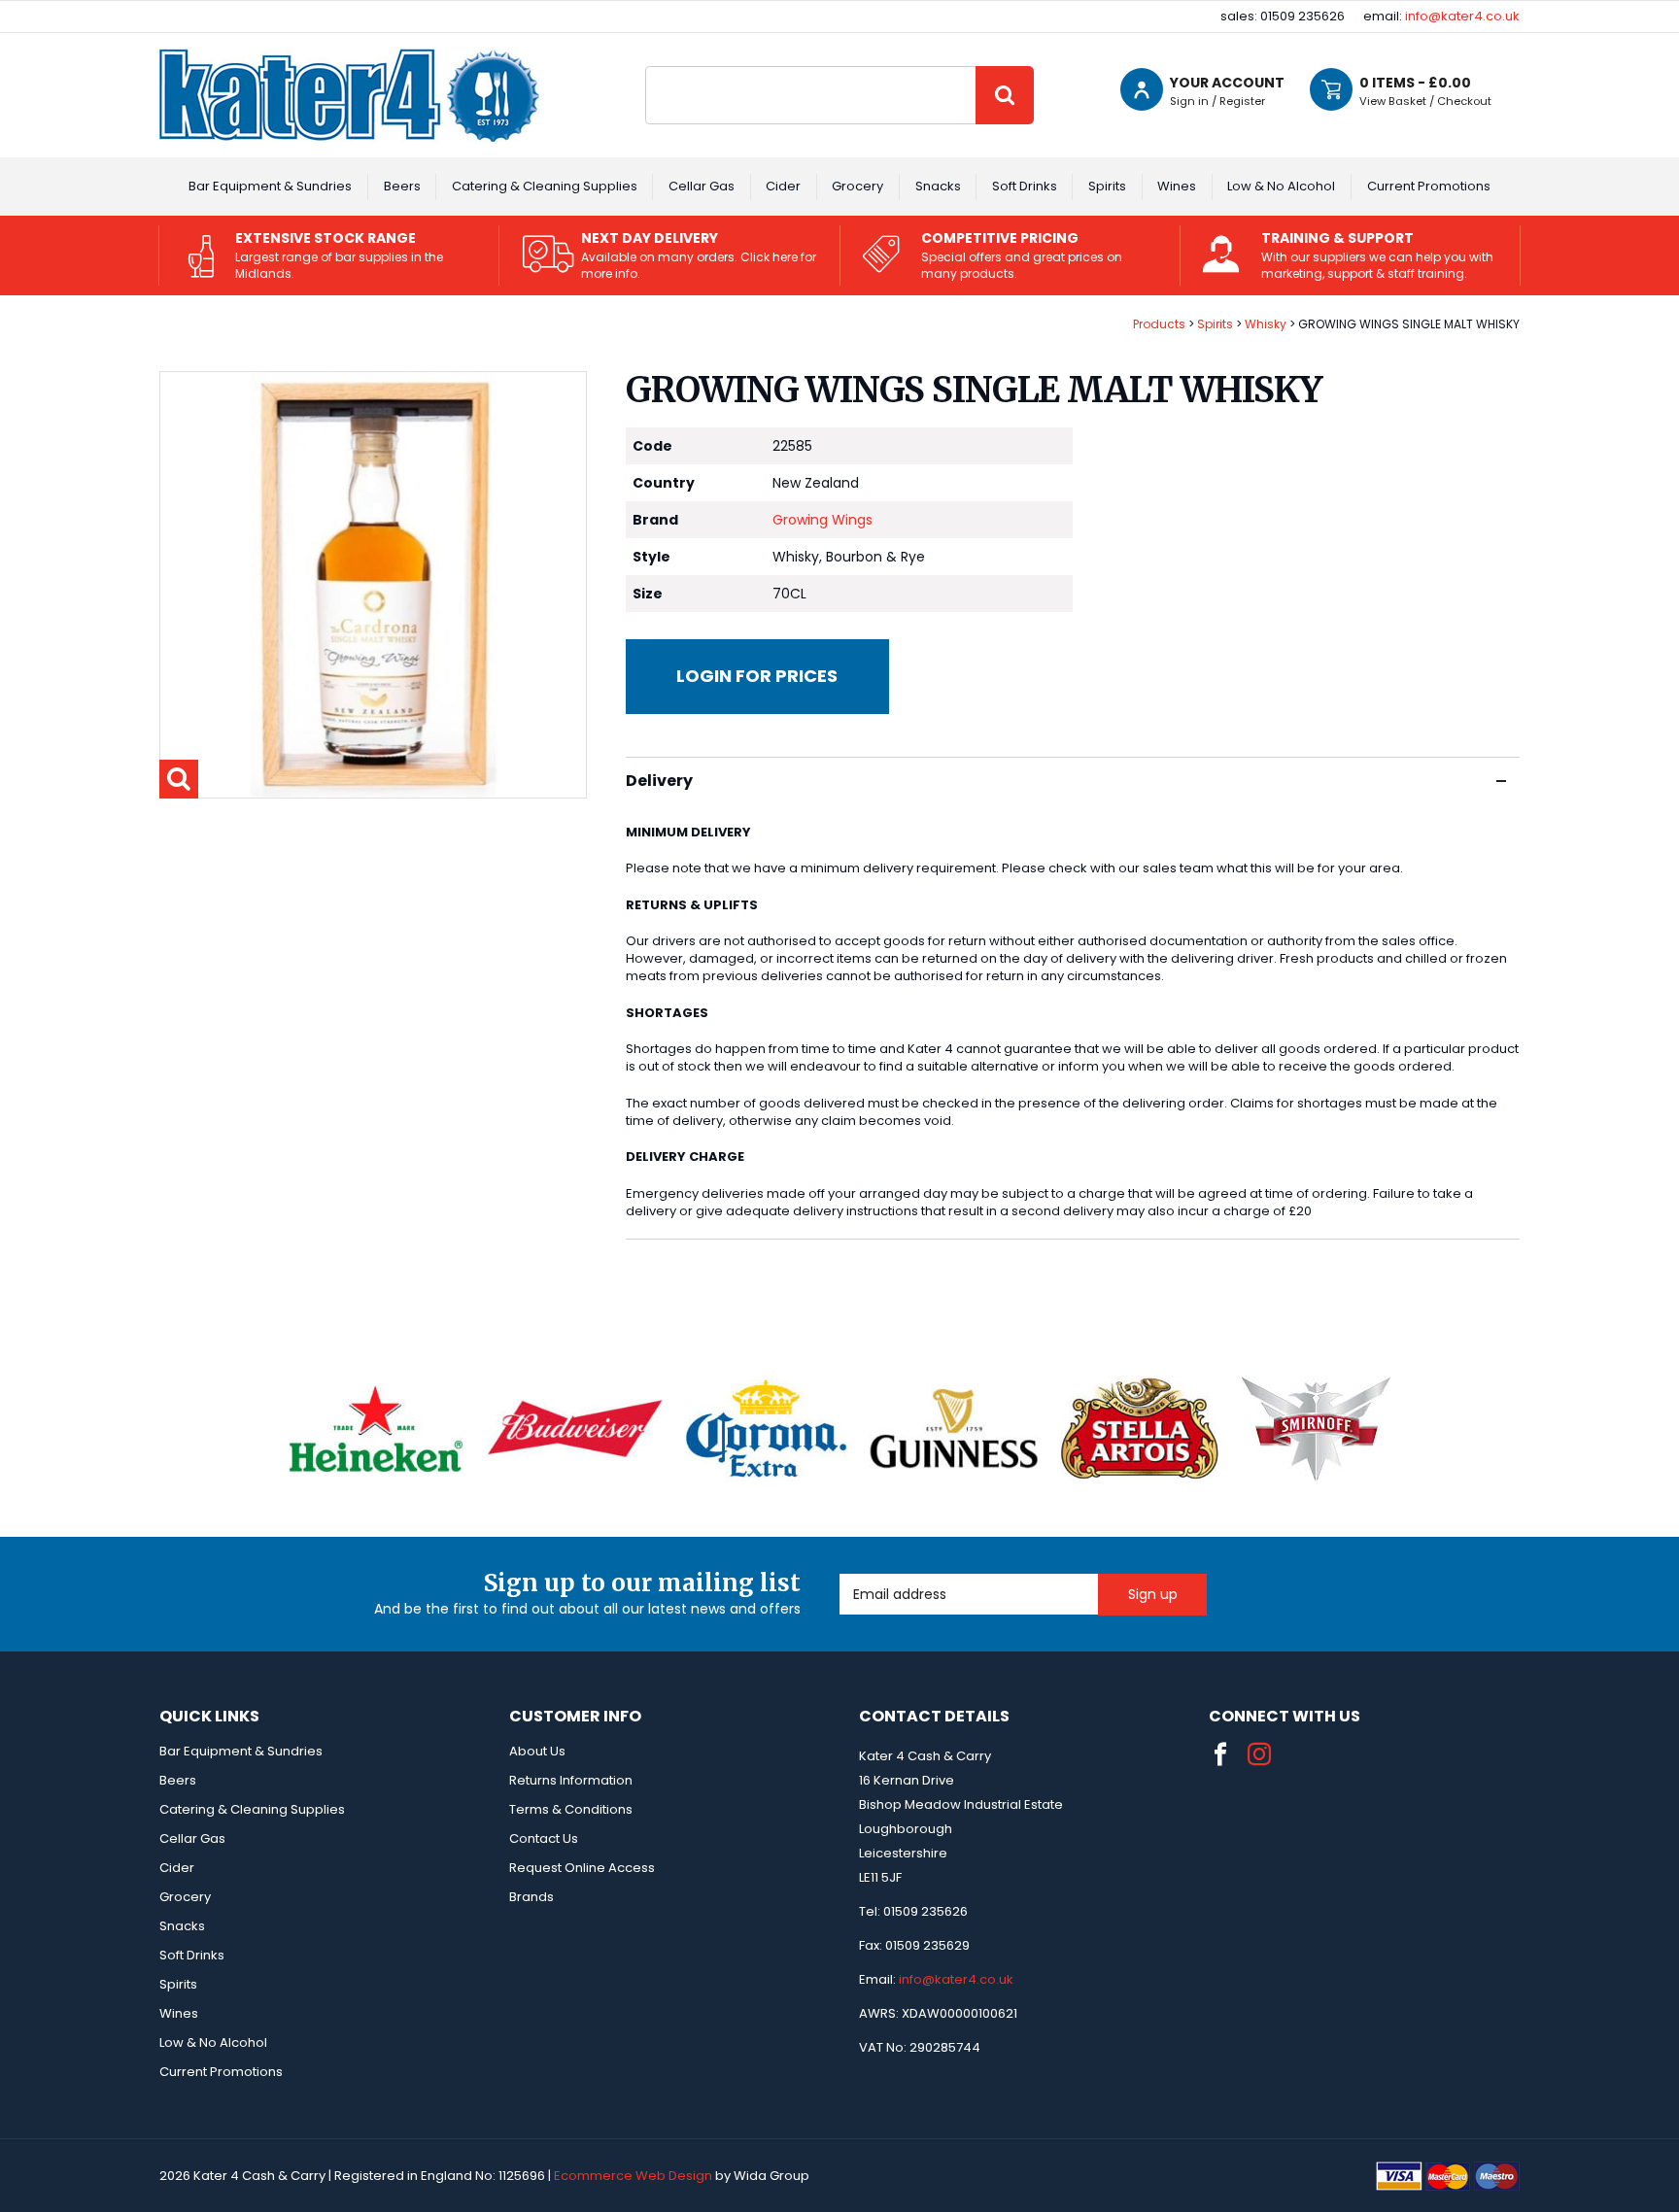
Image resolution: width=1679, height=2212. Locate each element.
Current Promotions (1429, 186)
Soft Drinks (1025, 186)
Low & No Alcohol (1281, 186)
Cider (783, 186)
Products (1159, 324)
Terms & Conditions (571, 1809)
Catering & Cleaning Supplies (545, 186)
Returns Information (571, 1780)
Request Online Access (582, 1868)
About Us (537, 1751)
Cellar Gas (702, 186)
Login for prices (757, 676)
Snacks (938, 186)
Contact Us (544, 1838)
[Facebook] (1220, 1754)
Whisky (1266, 324)
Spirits (1107, 186)
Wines (1177, 186)
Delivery (659, 781)
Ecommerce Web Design (633, 2176)
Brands (531, 1897)
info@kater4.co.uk (1462, 16)
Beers (402, 186)
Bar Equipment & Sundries (270, 186)
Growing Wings (822, 520)
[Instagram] (1259, 1754)
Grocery (857, 186)
